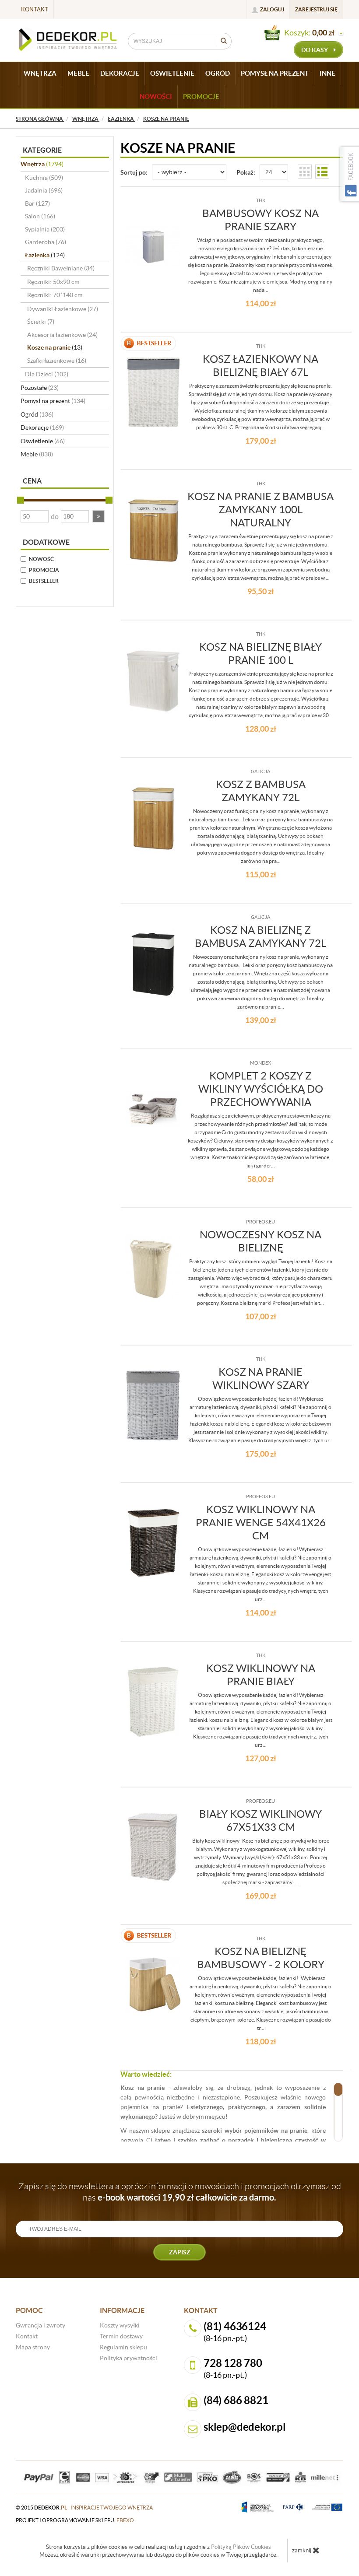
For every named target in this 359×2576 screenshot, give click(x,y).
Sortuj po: (134, 172)
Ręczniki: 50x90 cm (53, 282)
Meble (37, 454)
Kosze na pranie (55, 347)
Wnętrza (42, 164)
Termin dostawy (121, 2336)
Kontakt (35, 9)
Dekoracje (42, 428)
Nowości (156, 96)
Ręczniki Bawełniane (61, 268)
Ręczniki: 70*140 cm (55, 295)
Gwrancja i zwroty (40, 2325)
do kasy (315, 50)
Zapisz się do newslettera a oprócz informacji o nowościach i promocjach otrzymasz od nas (180, 2192)
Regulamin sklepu (123, 2347)
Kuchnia (44, 178)
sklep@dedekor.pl (245, 2427)
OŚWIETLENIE (172, 73)
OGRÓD (218, 73)
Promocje (201, 96)
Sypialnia (45, 229)
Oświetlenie (43, 441)
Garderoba (46, 242)
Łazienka (45, 255)
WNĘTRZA (40, 73)
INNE (327, 73)
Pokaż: (246, 172)
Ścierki (41, 322)
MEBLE (78, 73)
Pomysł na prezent (53, 401)
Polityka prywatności (128, 2358)
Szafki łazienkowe (57, 361)
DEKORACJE (120, 73)
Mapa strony (33, 2347)
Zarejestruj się (316, 9)
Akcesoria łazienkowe (62, 335)
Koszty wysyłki (120, 2325)
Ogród (37, 414)
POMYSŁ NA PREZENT (275, 73)
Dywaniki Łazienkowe (63, 309)
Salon (40, 216)
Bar (37, 203)
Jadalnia (44, 190)
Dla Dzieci (47, 374)
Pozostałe (40, 388)
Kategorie (42, 150)
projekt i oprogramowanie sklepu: (75, 2520)
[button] (99, 516)
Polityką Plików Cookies (241, 2547)
